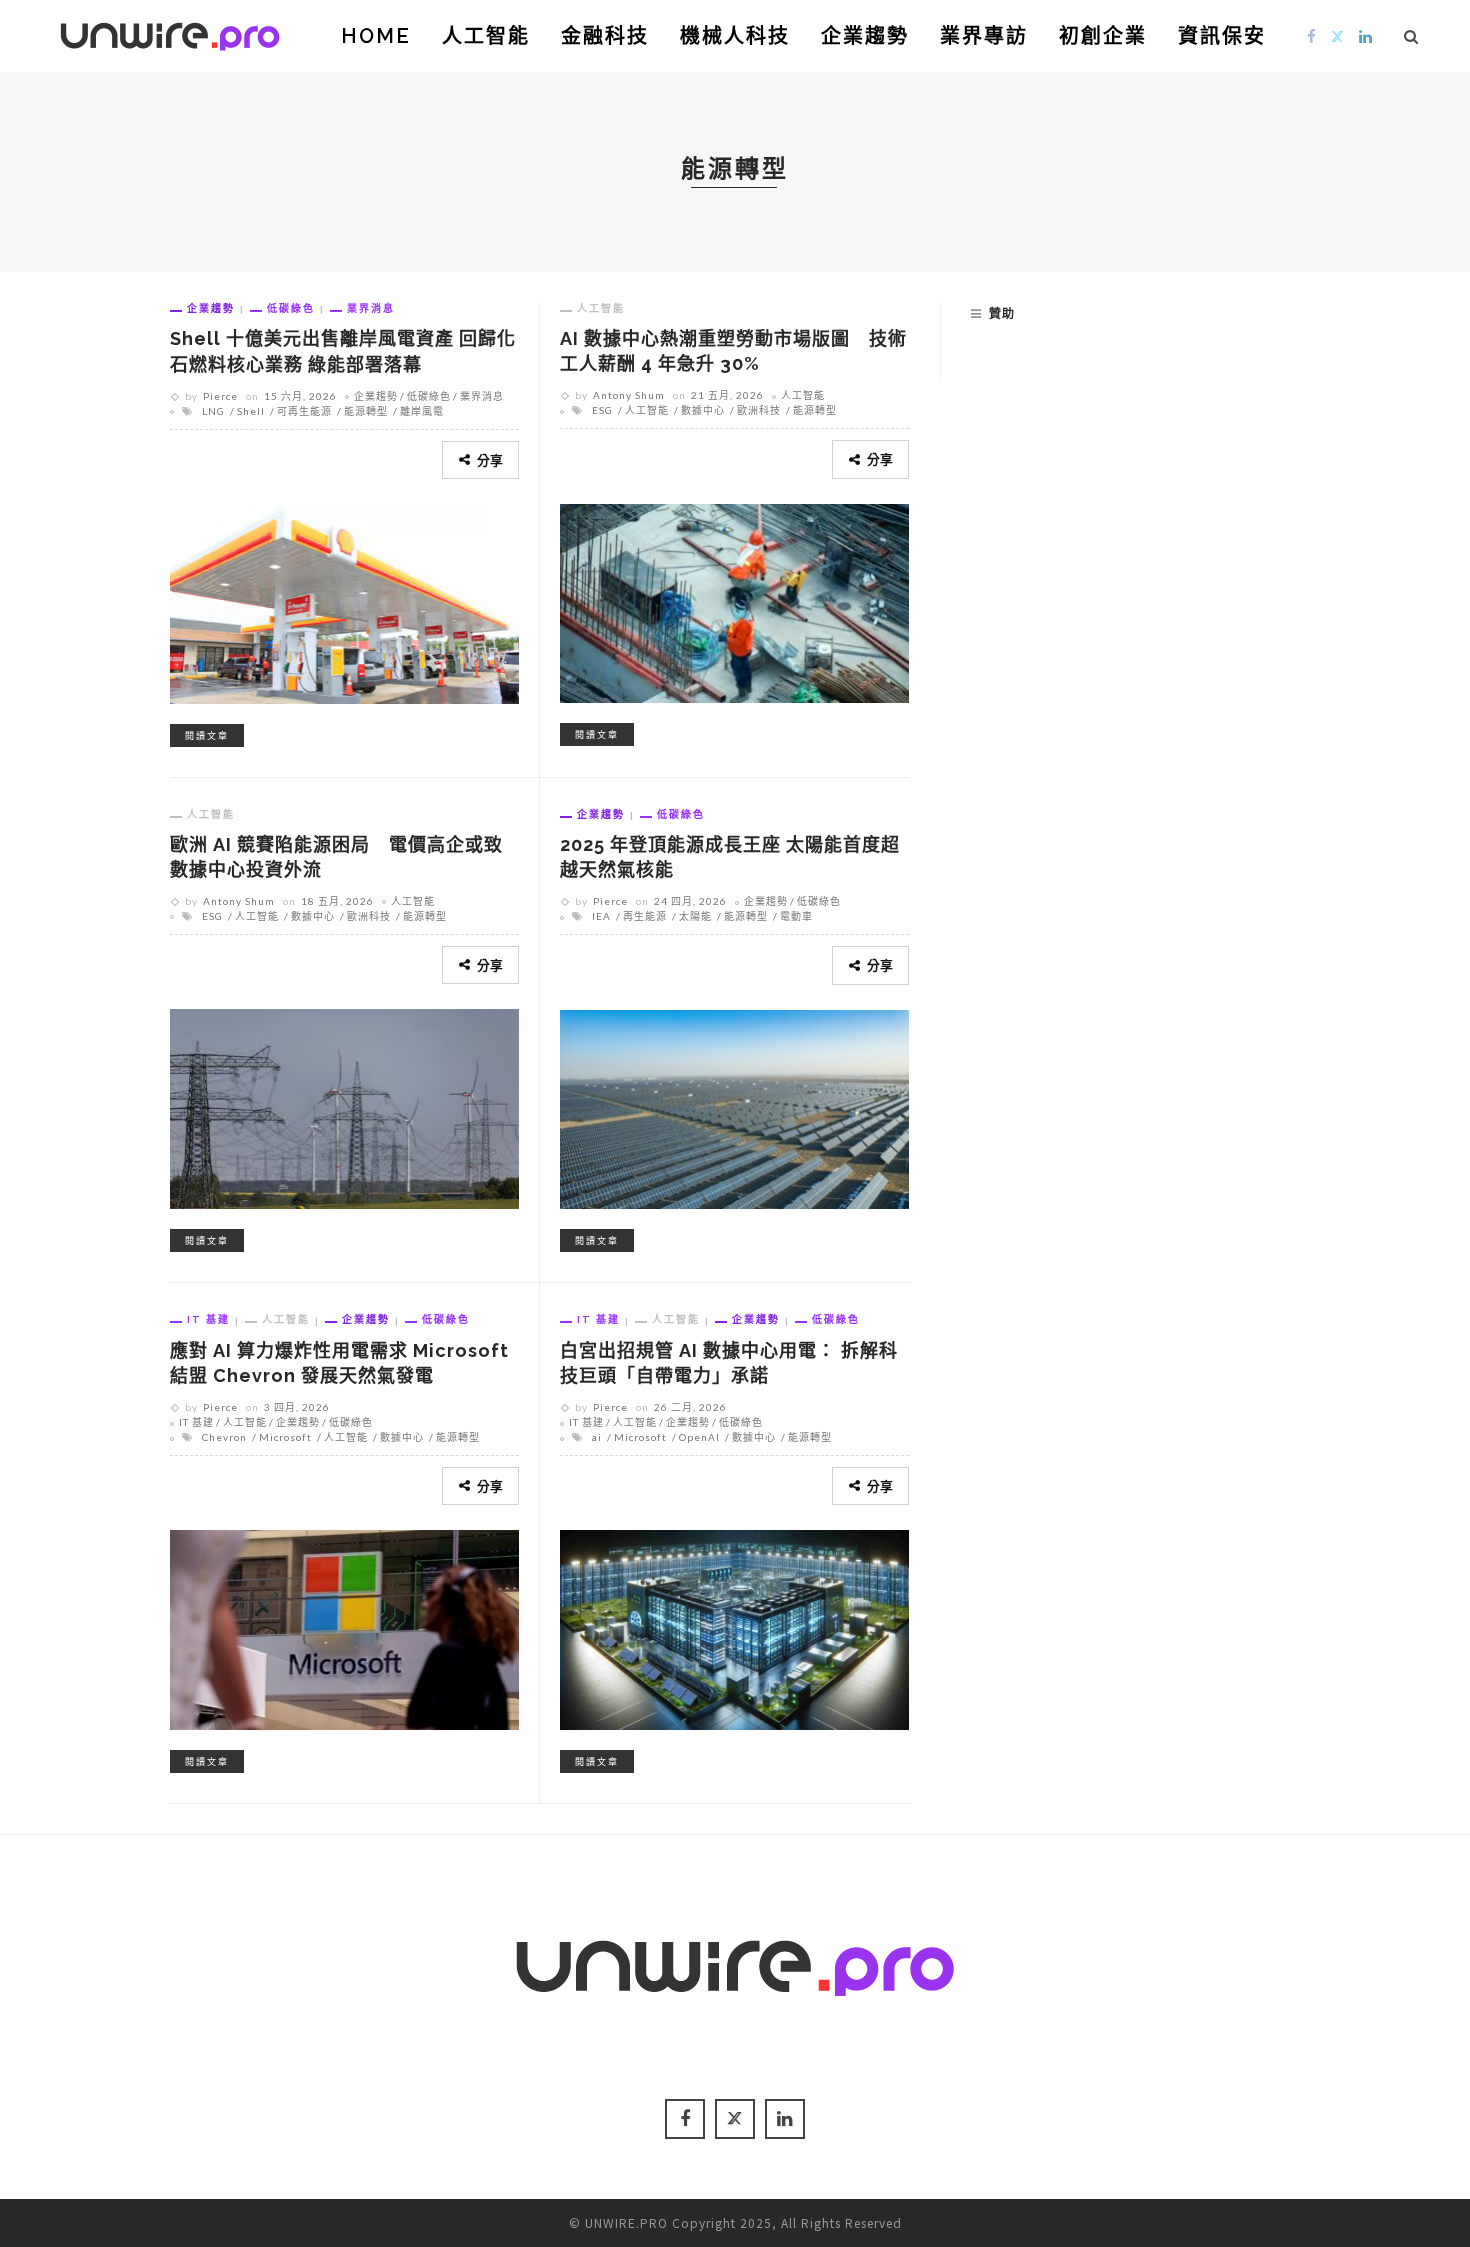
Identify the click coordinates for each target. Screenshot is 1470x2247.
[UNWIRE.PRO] (170, 33)
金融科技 (605, 36)
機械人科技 (735, 36)
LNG (213, 411)
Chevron (224, 1437)
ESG (602, 410)
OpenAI (699, 1437)
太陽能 (695, 916)
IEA (601, 916)
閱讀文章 (207, 735)
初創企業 (1103, 36)
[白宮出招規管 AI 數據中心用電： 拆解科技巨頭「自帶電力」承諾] (734, 1627)
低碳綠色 (291, 308)
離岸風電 (422, 411)
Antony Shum (629, 395)
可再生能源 (304, 411)
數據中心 (703, 410)
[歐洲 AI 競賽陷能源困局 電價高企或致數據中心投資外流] (344, 1106)
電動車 (796, 916)
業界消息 (371, 308)
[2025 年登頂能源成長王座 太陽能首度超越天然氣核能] (734, 1106)
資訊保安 (1222, 36)
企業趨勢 (865, 36)
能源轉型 (366, 411)
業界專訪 (984, 36)
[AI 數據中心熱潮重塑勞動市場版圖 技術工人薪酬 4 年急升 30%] (734, 600)
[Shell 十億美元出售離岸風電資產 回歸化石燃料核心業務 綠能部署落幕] (344, 601)
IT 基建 (208, 1319)
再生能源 (645, 916)
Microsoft (285, 1437)
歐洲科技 (759, 410)
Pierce (220, 396)
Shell (251, 411)
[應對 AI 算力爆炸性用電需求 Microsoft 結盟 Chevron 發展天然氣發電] (344, 1627)
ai (597, 1437)
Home (376, 36)
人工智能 (486, 36)
